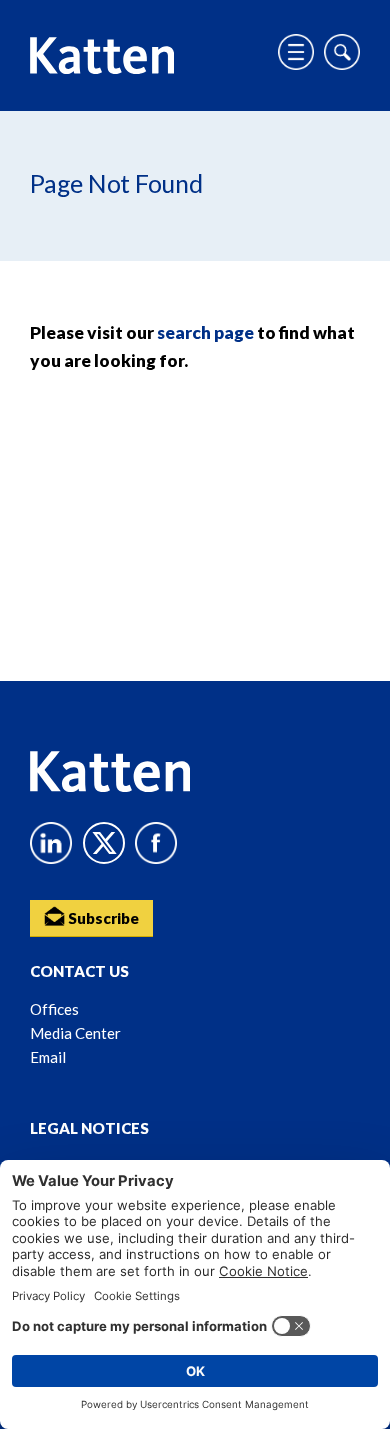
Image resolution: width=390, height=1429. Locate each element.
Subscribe (102, 918)
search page (205, 332)
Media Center (75, 1033)
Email (48, 1057)
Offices (54, 1009)
